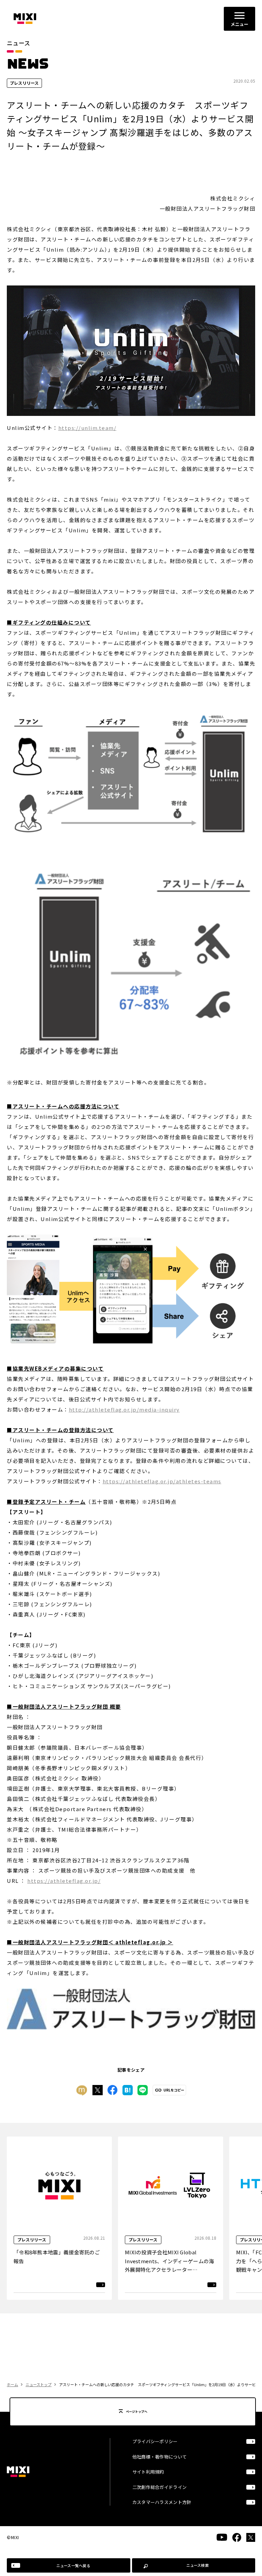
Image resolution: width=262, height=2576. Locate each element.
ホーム (12, 2384)
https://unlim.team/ (88, 428)
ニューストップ (39, 2384)
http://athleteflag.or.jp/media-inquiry (124, 1409)
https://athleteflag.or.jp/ (64, 1881)
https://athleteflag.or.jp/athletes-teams (162, 1481)
